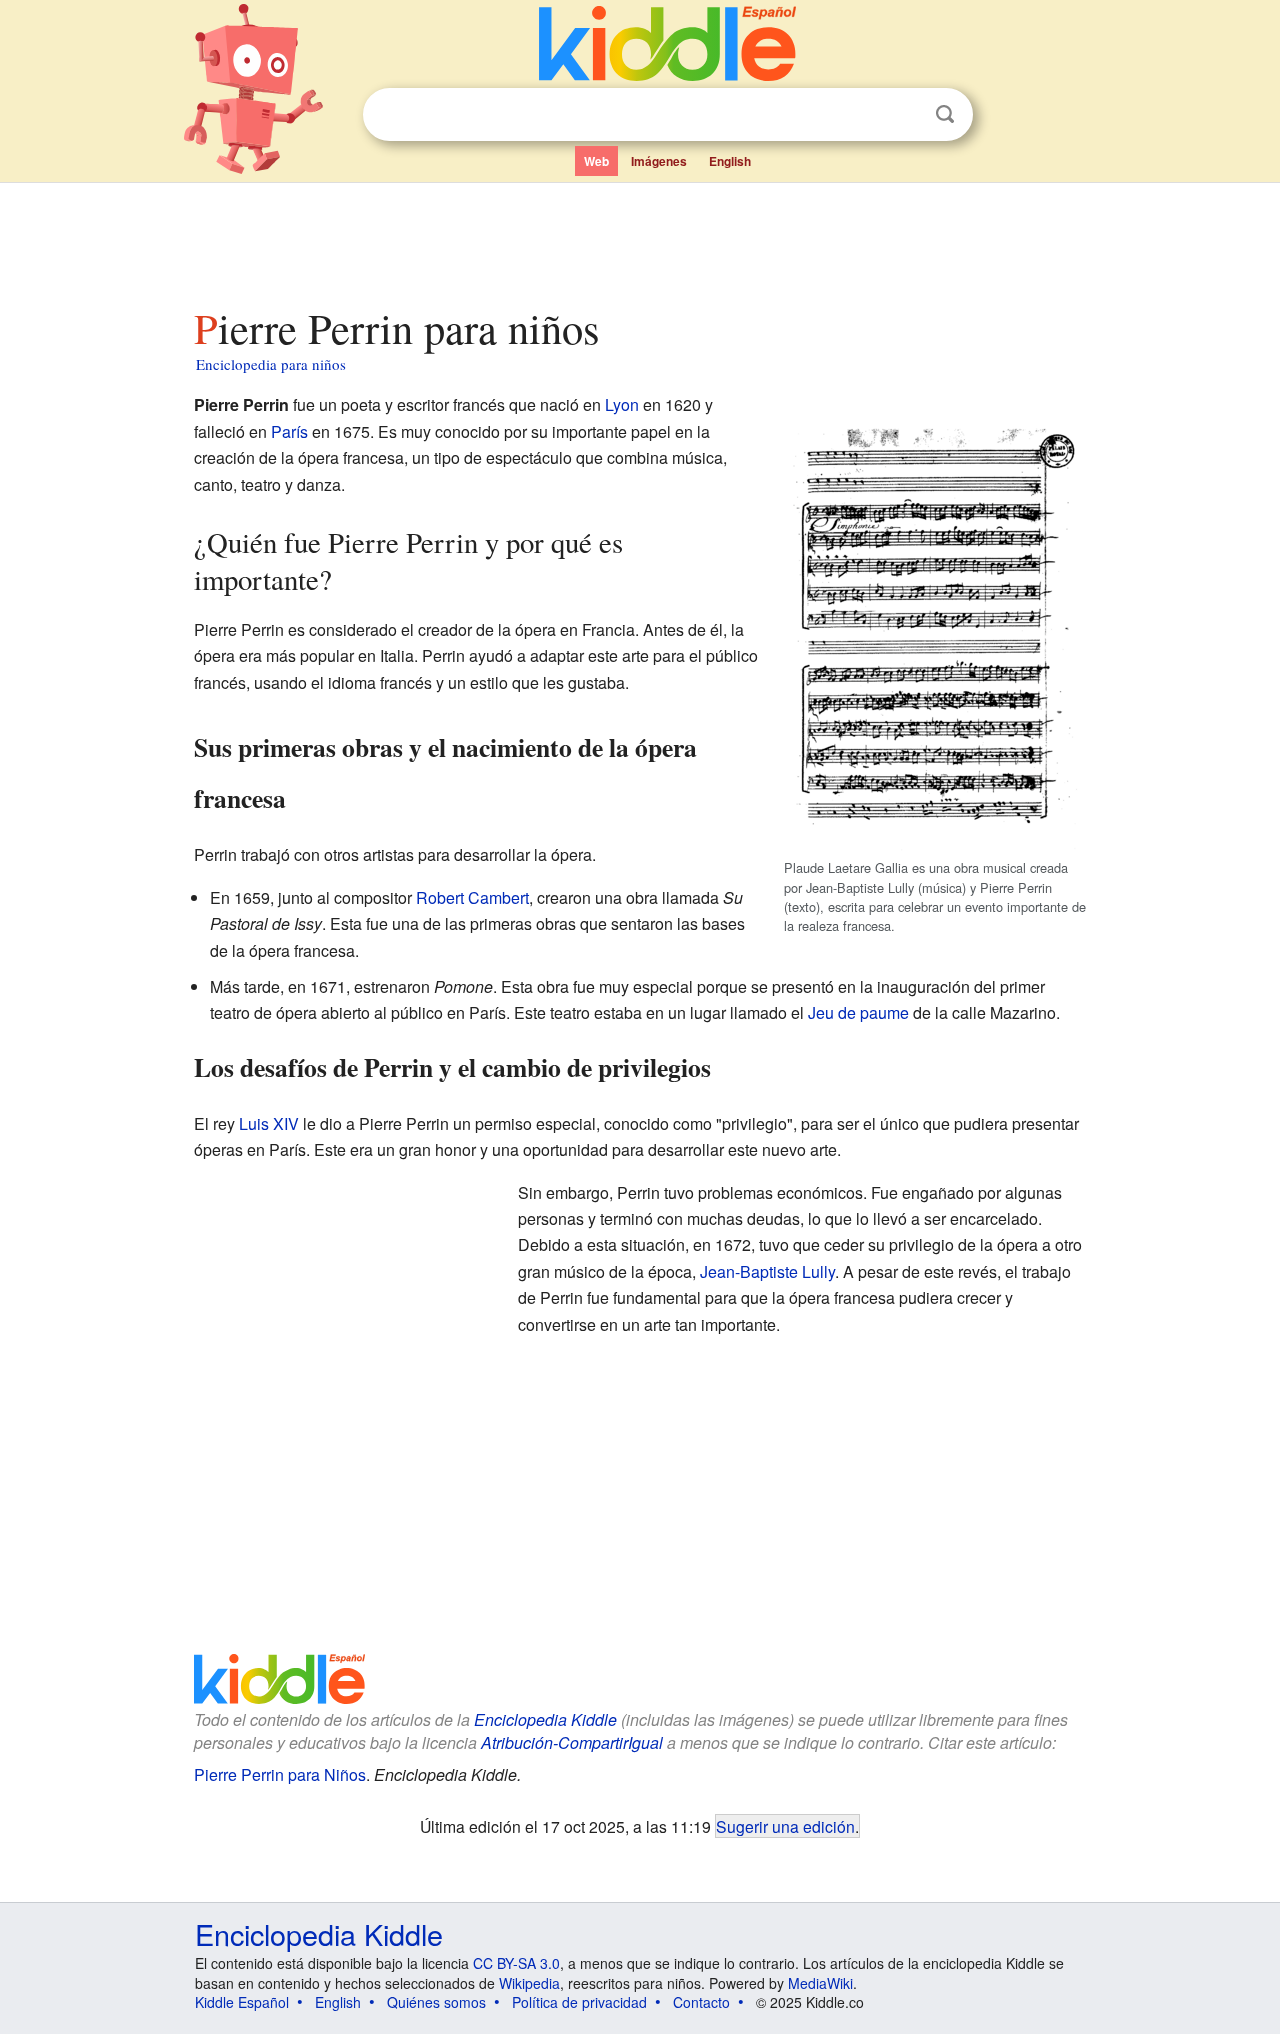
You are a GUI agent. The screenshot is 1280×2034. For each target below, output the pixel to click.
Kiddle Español (242, 2002)
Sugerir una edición (785, 1826)
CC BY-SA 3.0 (516, 1963)
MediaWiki (820, 1983)
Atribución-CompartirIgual (572, 1742)
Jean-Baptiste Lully (767, 1271)
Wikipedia (529, 1983)
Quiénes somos (436, 2002)
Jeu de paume (858, 1012)
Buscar (945, 114)
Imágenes (659, 161)
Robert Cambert (472, 897)
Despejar (904, 115)
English (730, 161)
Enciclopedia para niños (271, 364)
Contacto (701, 2002)
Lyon (622, 404)
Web (596, 161)
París (289, 431)
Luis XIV (269, 1123)
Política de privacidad (579, 2002)
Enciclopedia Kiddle (319, 1933)
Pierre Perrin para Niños (280, 1774)
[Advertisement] (639, 239)
